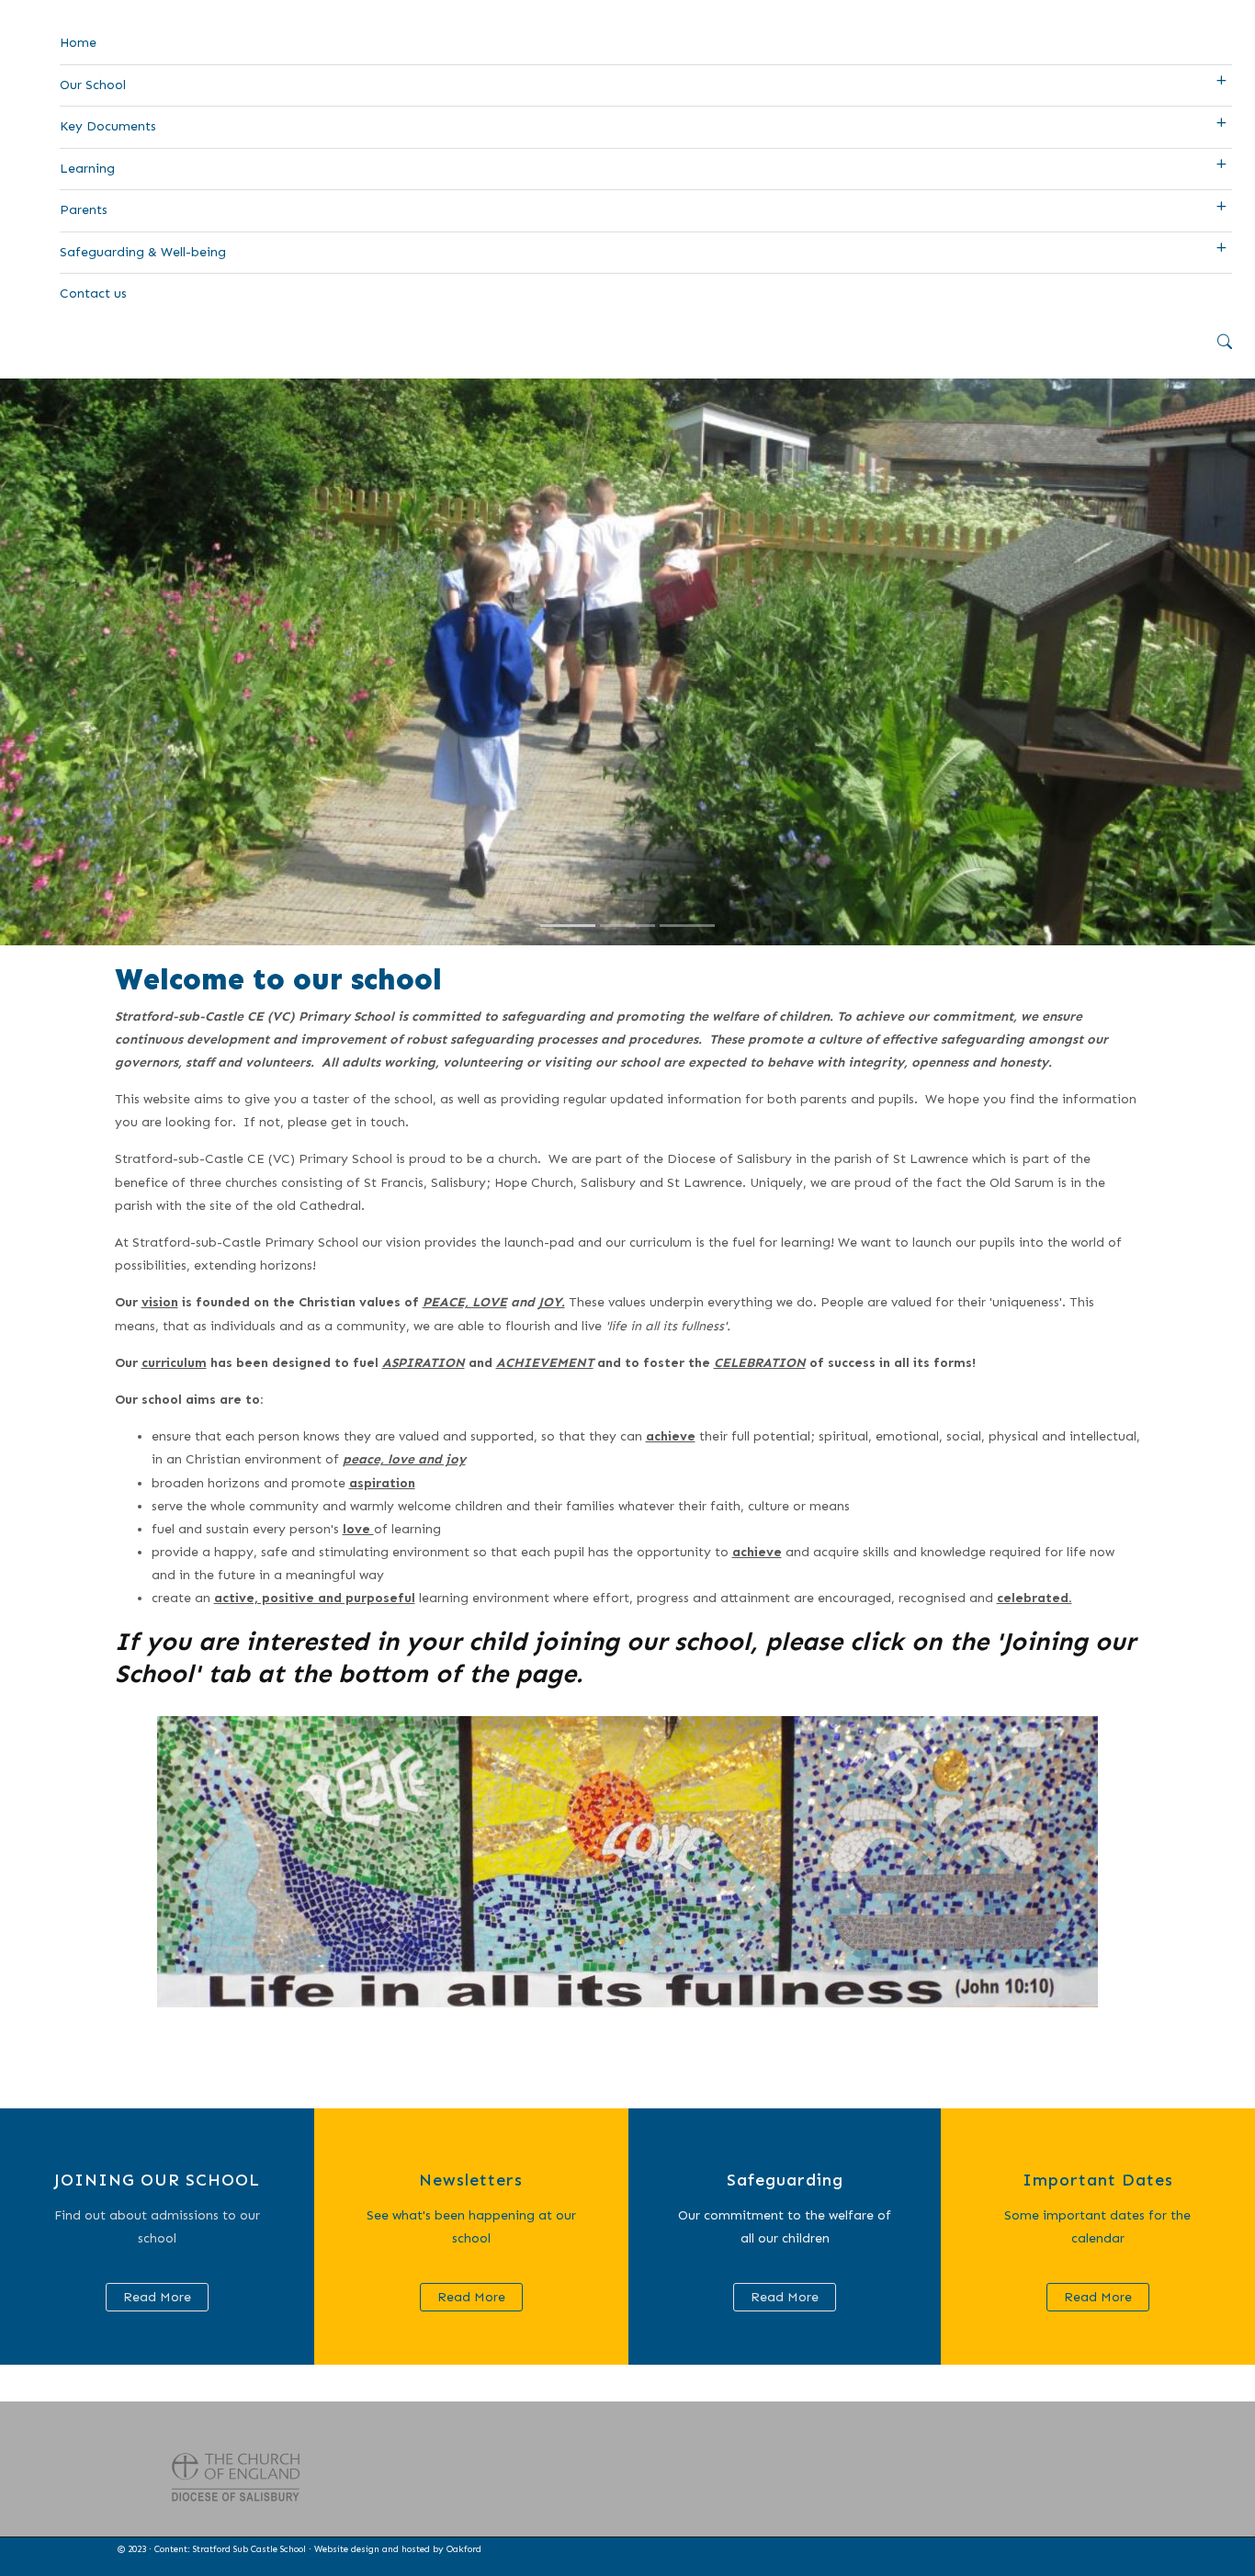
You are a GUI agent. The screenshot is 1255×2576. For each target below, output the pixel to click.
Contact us (93, 294)
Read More (157, 2297)
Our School (93, 85)
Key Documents (108, 126)
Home (78, 43)
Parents (84, 210)
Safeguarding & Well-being (143, 252)
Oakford (464, 2549)
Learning (87, 169)
